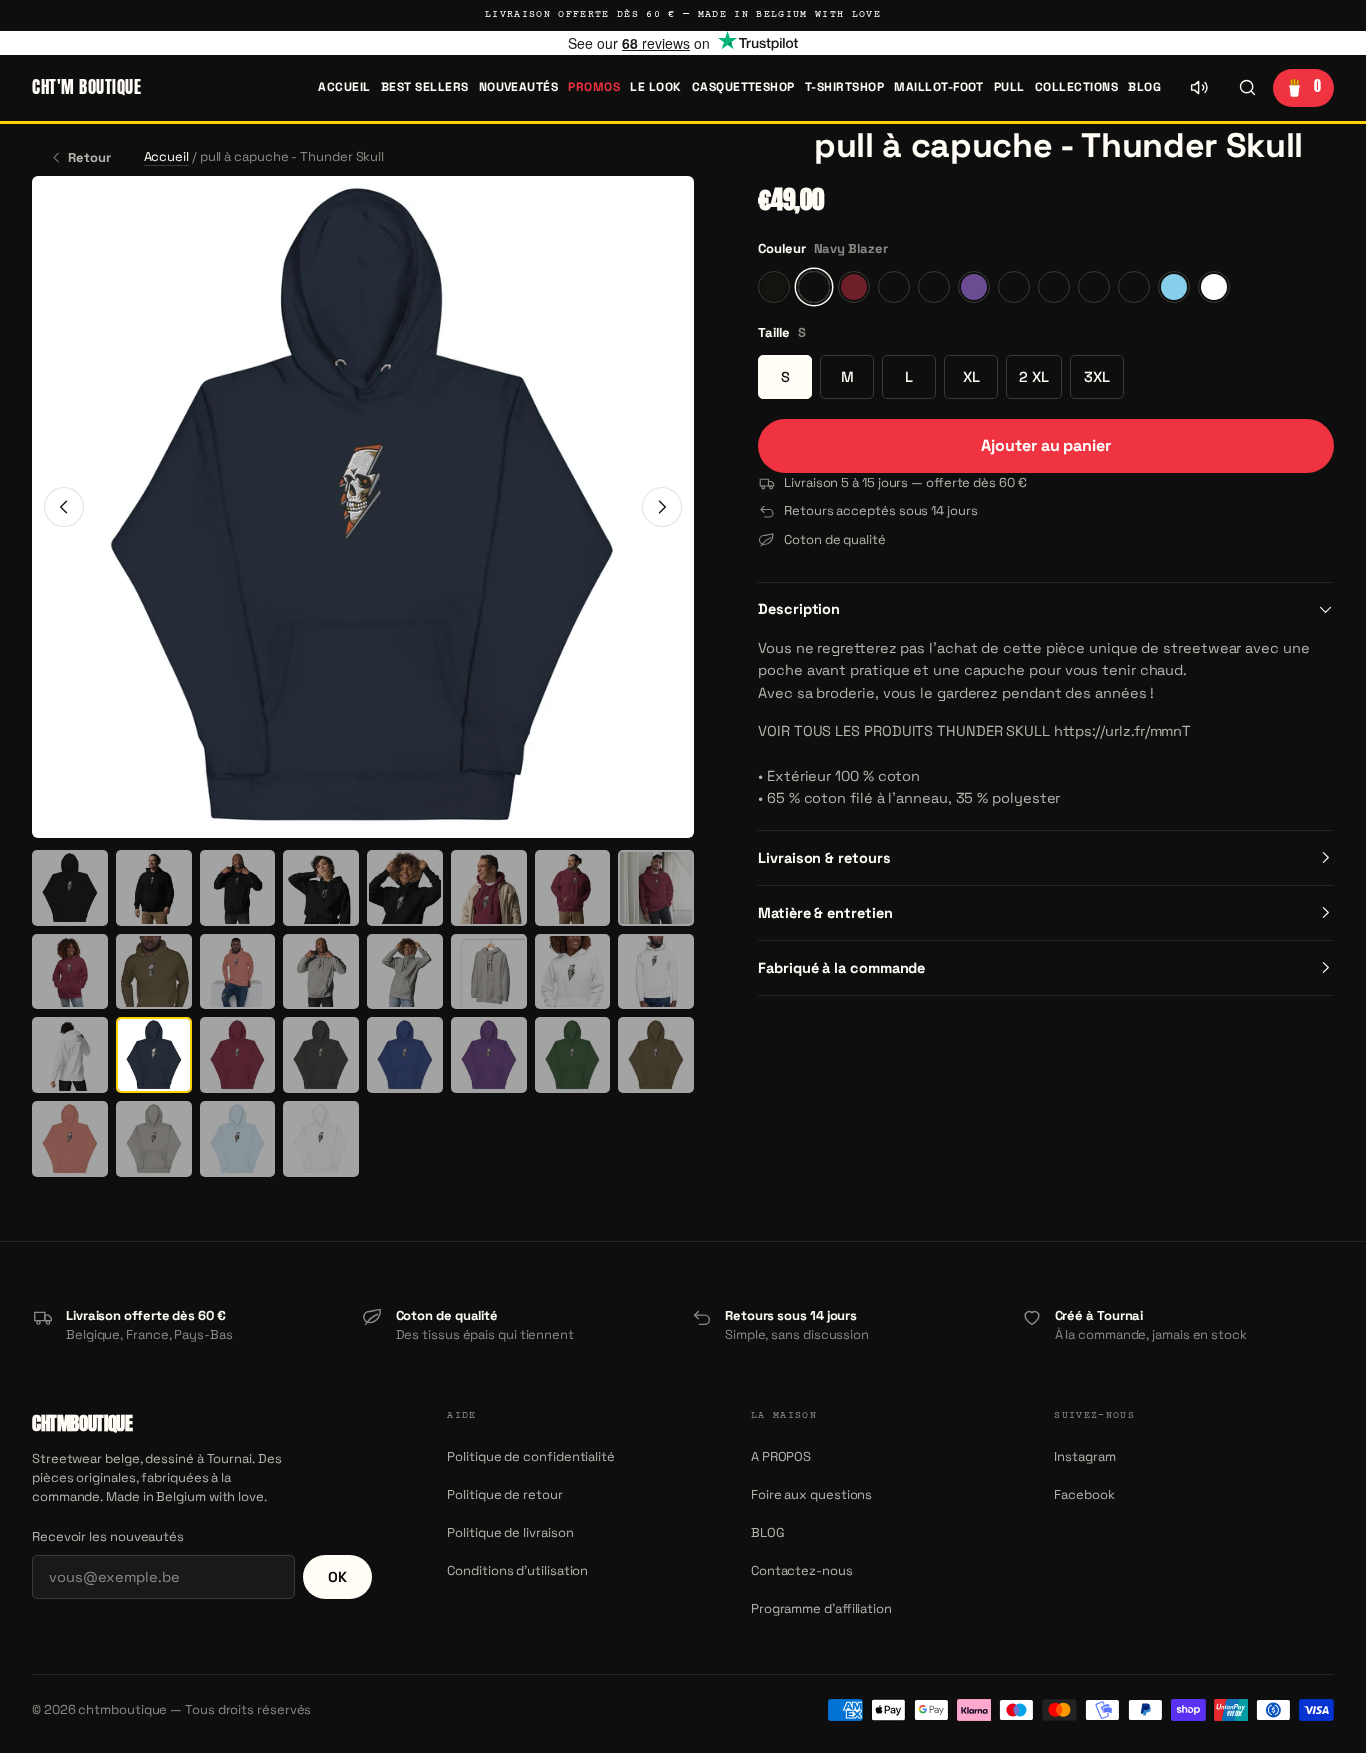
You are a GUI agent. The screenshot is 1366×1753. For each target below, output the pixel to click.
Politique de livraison (510, 1532)
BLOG (1144, 87)
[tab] (70, 888)
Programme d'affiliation (821, 1608)
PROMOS (594, 87)
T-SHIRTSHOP (844, 87)
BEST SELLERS (425, 87)
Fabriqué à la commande (841, 968)
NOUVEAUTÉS (519, 87)
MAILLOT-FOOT (939, 87)
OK (337, 1577)
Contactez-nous (802, 1570)
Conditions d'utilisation (517, 1570)
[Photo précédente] (64, 507)
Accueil (344, 87)
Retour (89, 157)
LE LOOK (655, 87)
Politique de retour (504, 1494)
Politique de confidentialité (531, 1456)
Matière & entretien (825, 913)
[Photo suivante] (662, 507)
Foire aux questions (811, 1494)
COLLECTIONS (1076, 87)
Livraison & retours (824, 858)
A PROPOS (781, 1456)
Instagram (1084, 1456)
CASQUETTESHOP (743, 87)
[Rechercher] (1247, 88)
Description (799, 609)
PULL (1009, 87)
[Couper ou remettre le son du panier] (1199, 88)
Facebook (1084, 1494)
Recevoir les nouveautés (108, 1536)
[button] (780, 146)
